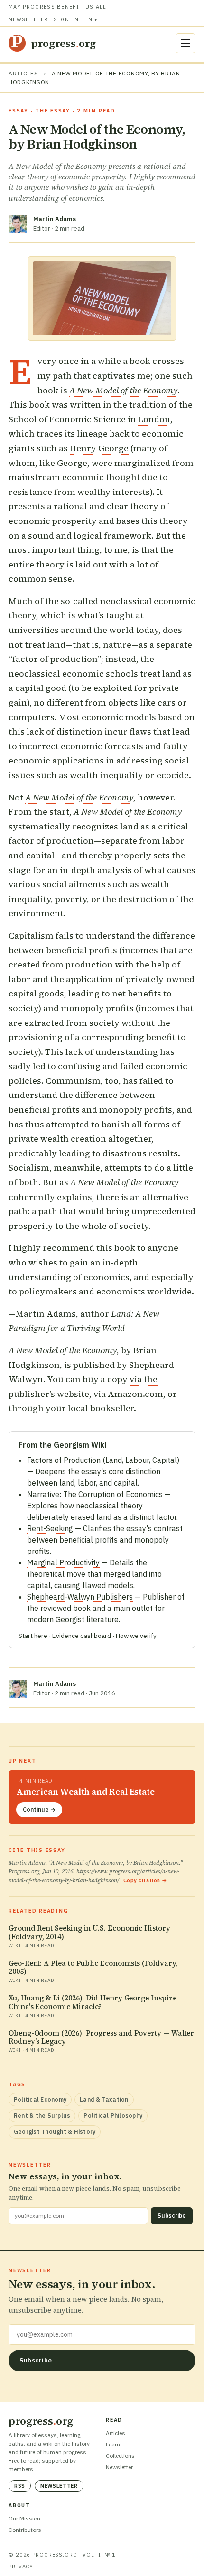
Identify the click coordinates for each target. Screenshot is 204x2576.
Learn (113, 2444)
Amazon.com (135, 1394)
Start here (33, 1636)
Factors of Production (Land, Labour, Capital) (103, 1460)
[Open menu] (185, 43)
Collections (120, 2456)
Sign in (66, 19)
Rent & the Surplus (42, 2116)
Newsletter (28, 19)
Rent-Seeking (50, 1528)
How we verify (136, 1636)
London (154, 419)
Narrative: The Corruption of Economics (95, 1494)
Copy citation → (145, 1880)
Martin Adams (55, 219)
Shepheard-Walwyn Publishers (80, 1597)
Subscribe (172, 2216)
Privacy (21, 2567)
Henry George (99, 448)
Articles (23, 73)
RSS (20, 2486)
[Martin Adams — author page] (18, 224)
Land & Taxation (104, 2099)
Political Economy (40, 2099)
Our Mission (24, 2518)
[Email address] (102, 2334)
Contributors (25, 2530)
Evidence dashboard (82, 1636)
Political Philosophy (113, 2116)
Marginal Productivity (63, 1562)
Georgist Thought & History (55, 2132)
